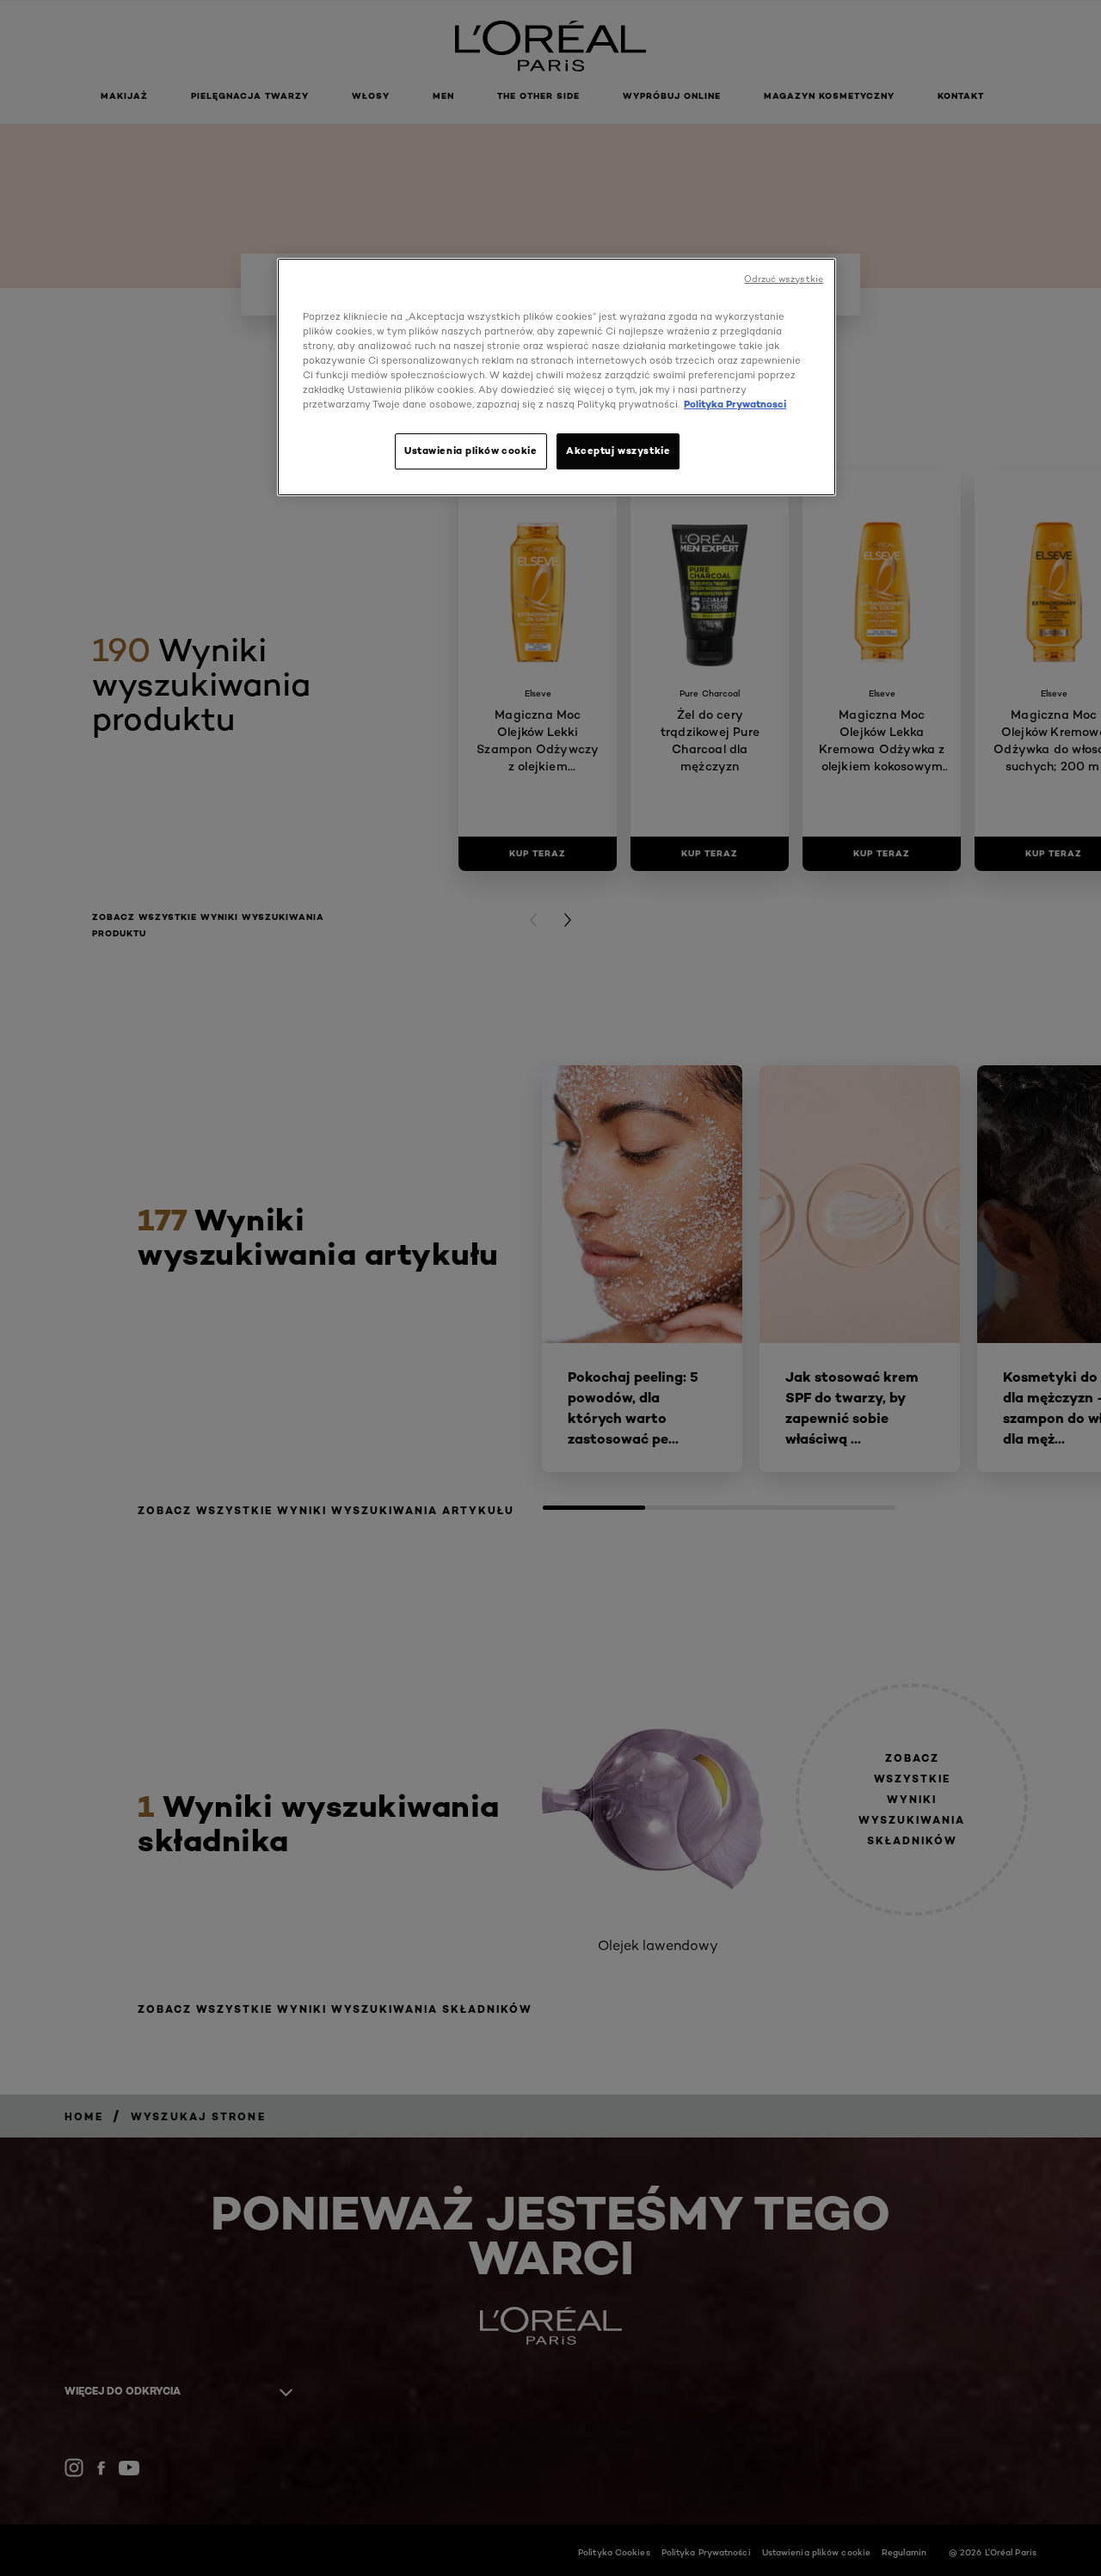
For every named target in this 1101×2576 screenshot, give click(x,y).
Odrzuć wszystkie (784, 279)
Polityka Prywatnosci (735, 404)
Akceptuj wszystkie (618, 451)
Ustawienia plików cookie (471, 451)
